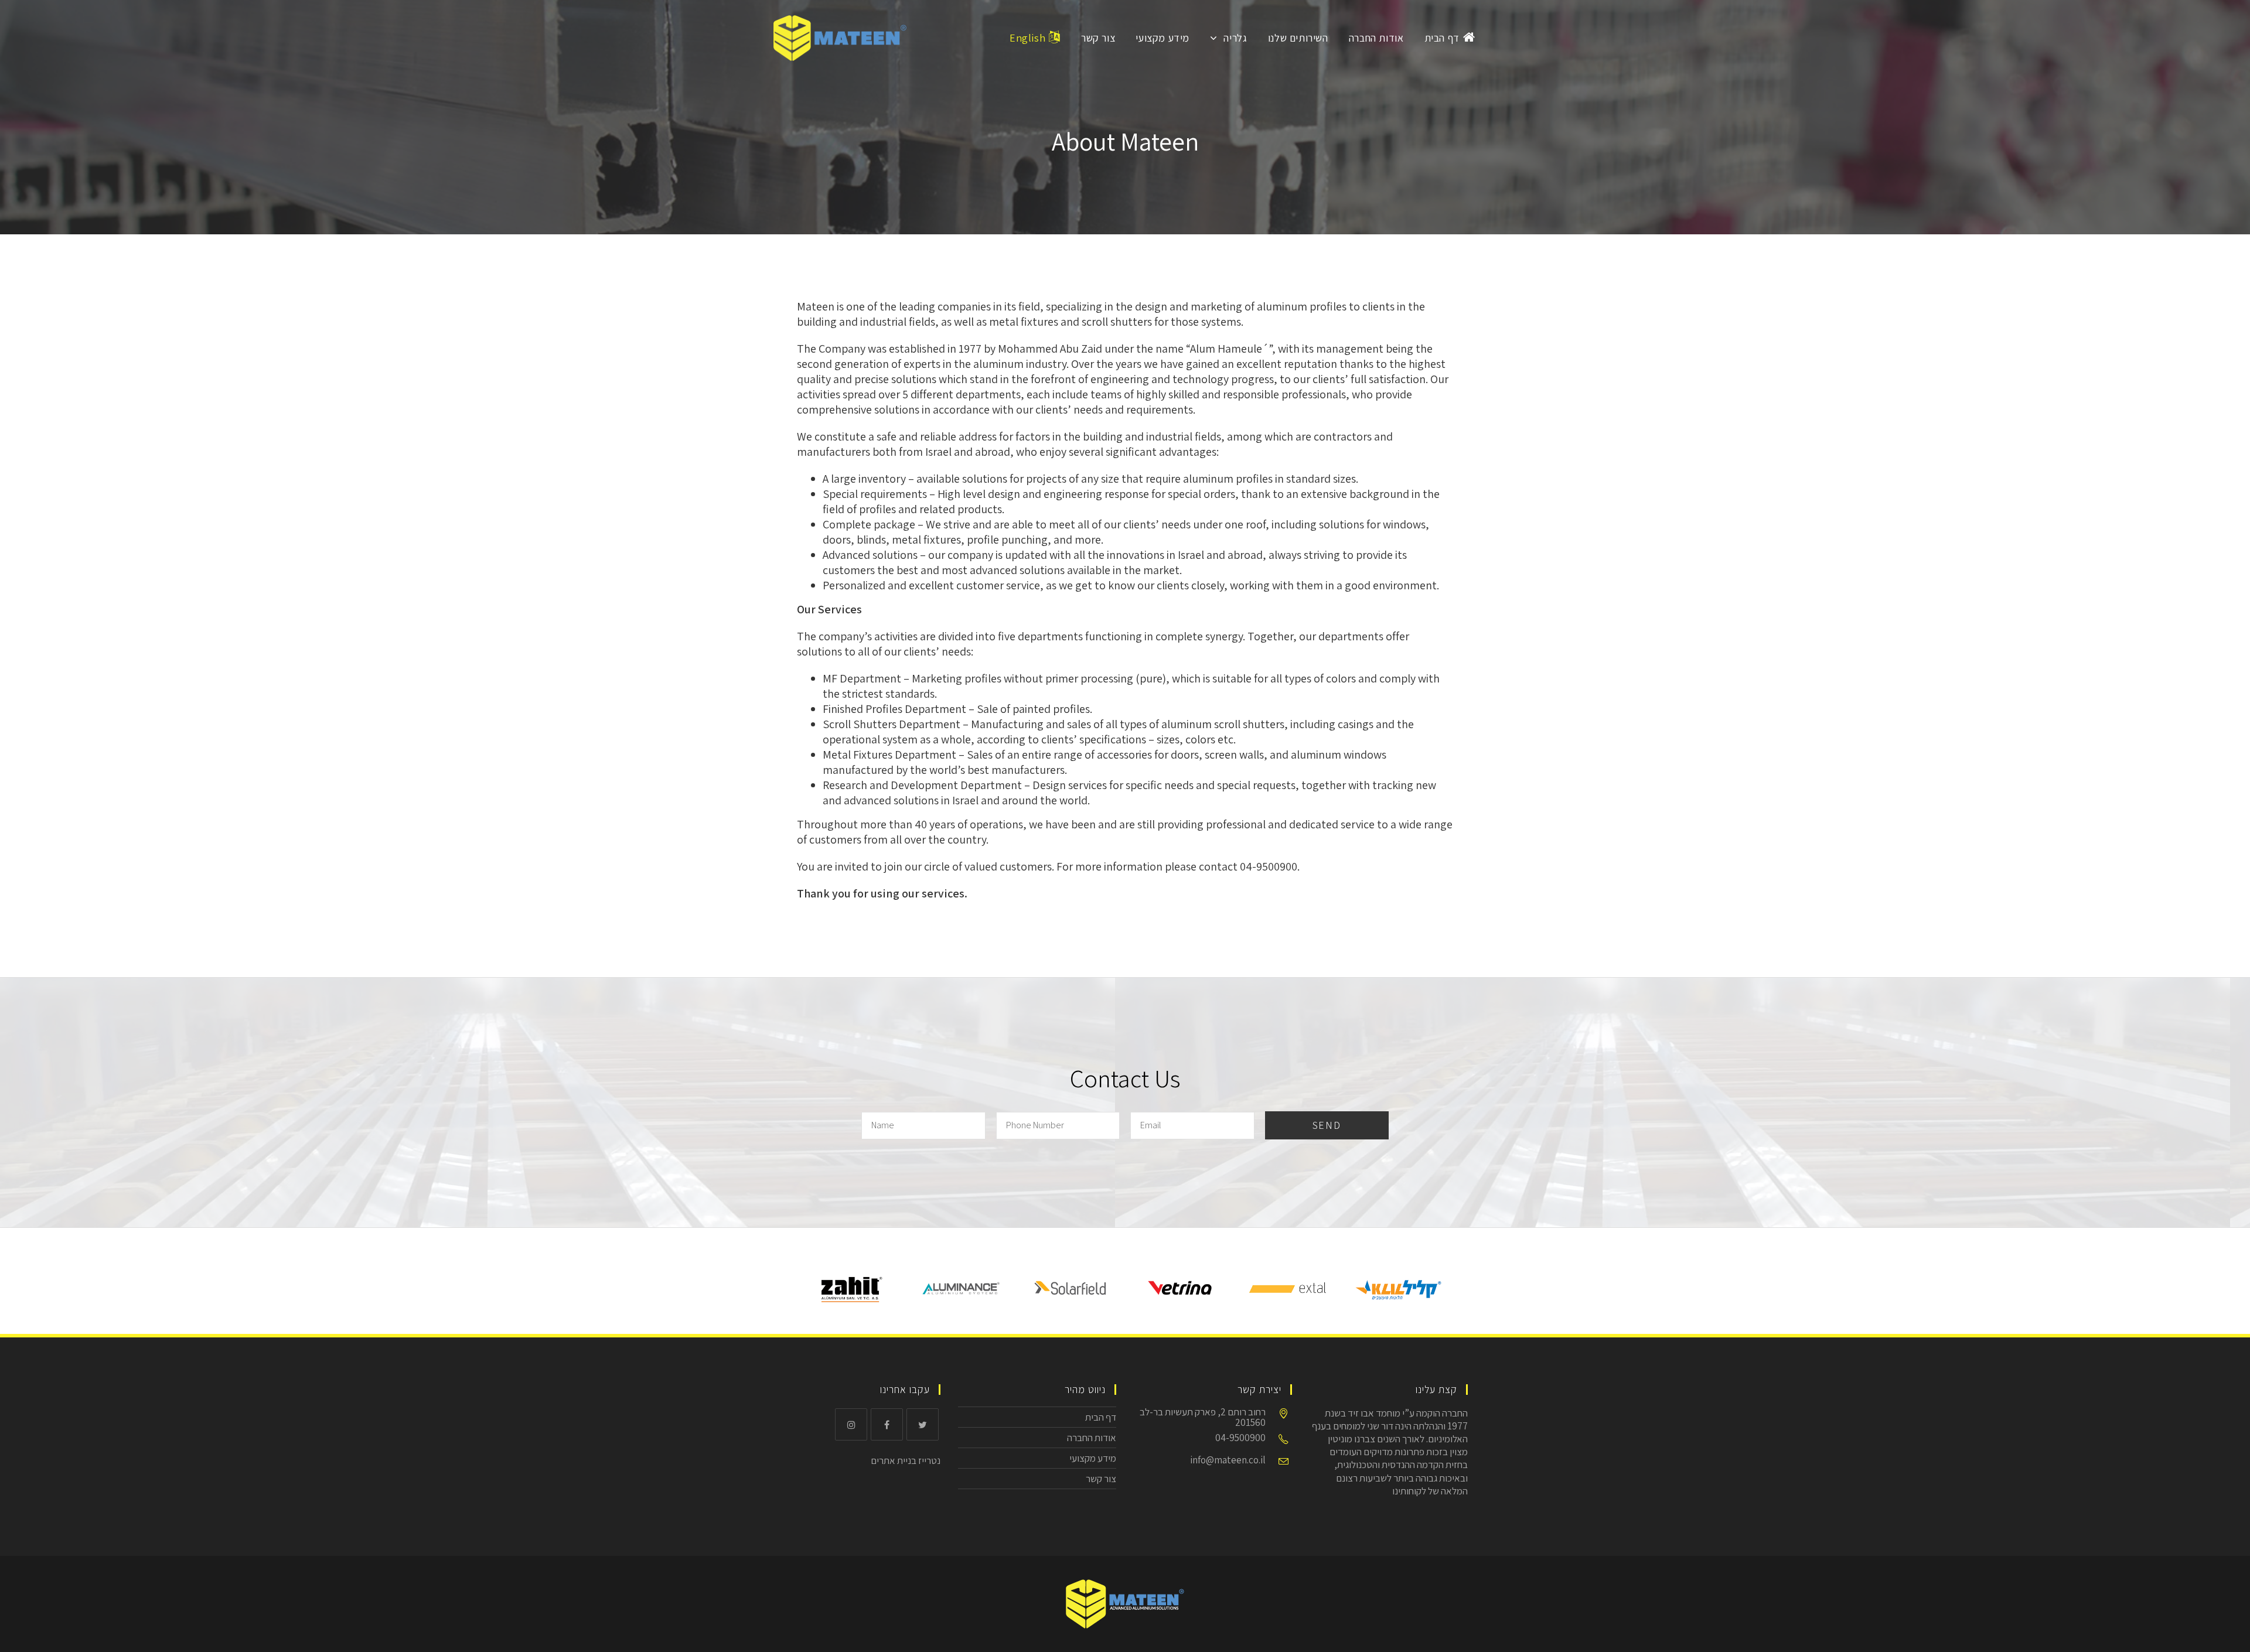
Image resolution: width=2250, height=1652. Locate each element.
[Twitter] (923, 1424)
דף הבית (1101, 1417)
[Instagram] (851, 1424)
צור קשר (1101, 1479)
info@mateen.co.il (1228, 1460)
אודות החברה (1092, 1438)
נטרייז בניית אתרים (906, 1460)
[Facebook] (887, 1424)
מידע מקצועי (1093, 1458)
